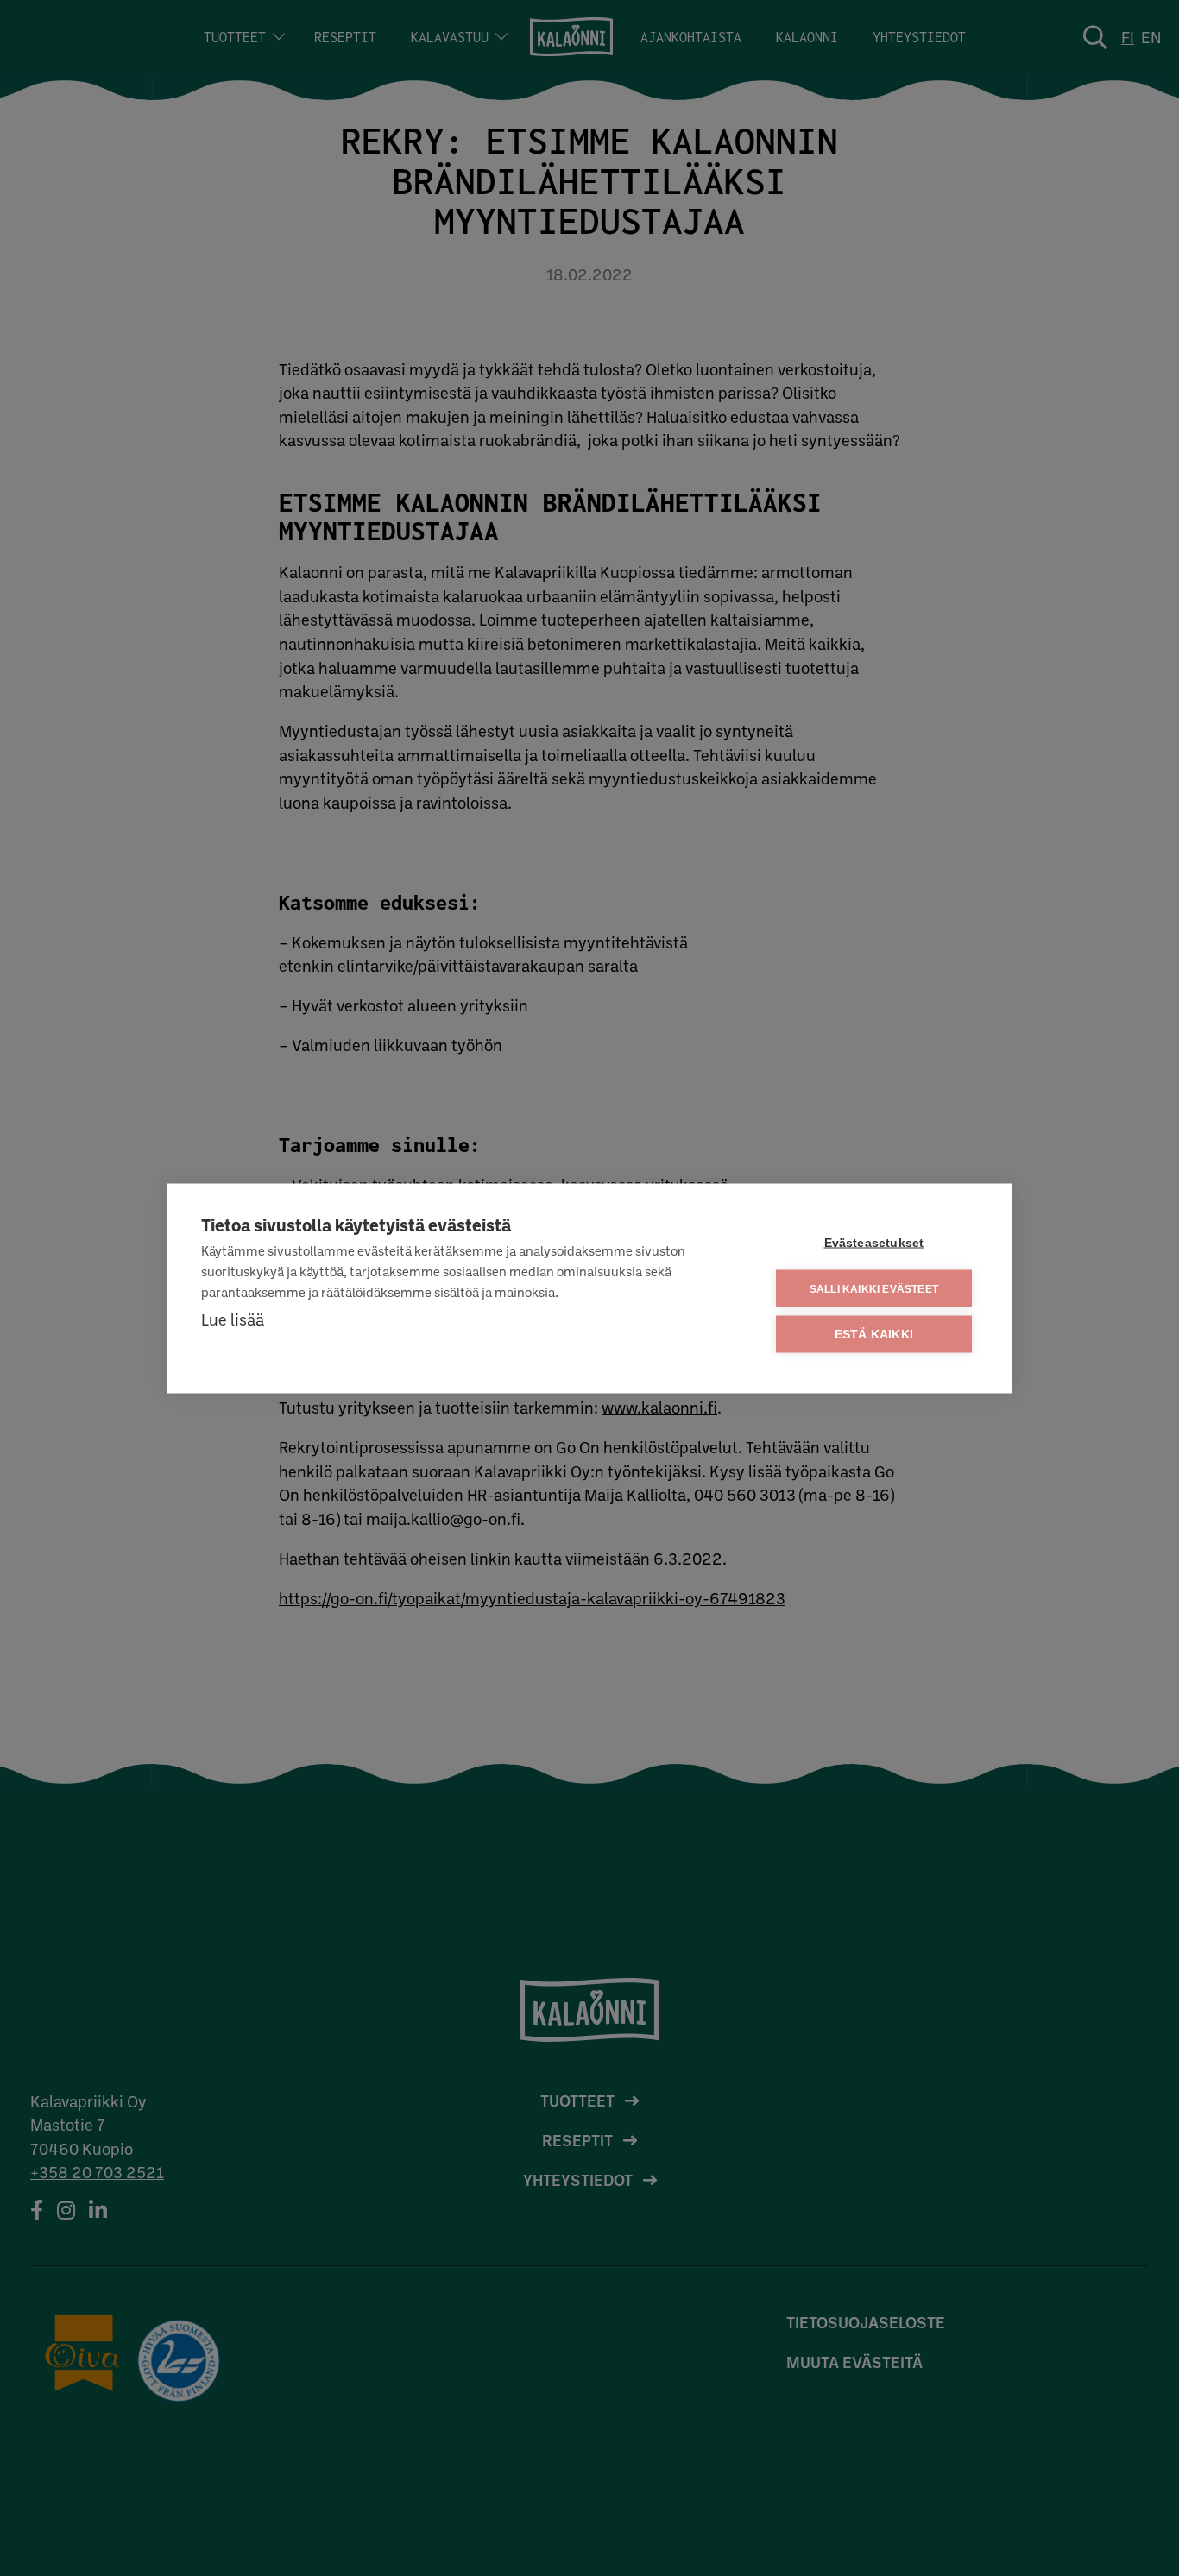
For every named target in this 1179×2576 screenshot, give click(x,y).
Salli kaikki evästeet (874, 1288)
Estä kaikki (874, 1334)
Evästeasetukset (874, 1242)
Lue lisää (233, 1318)
